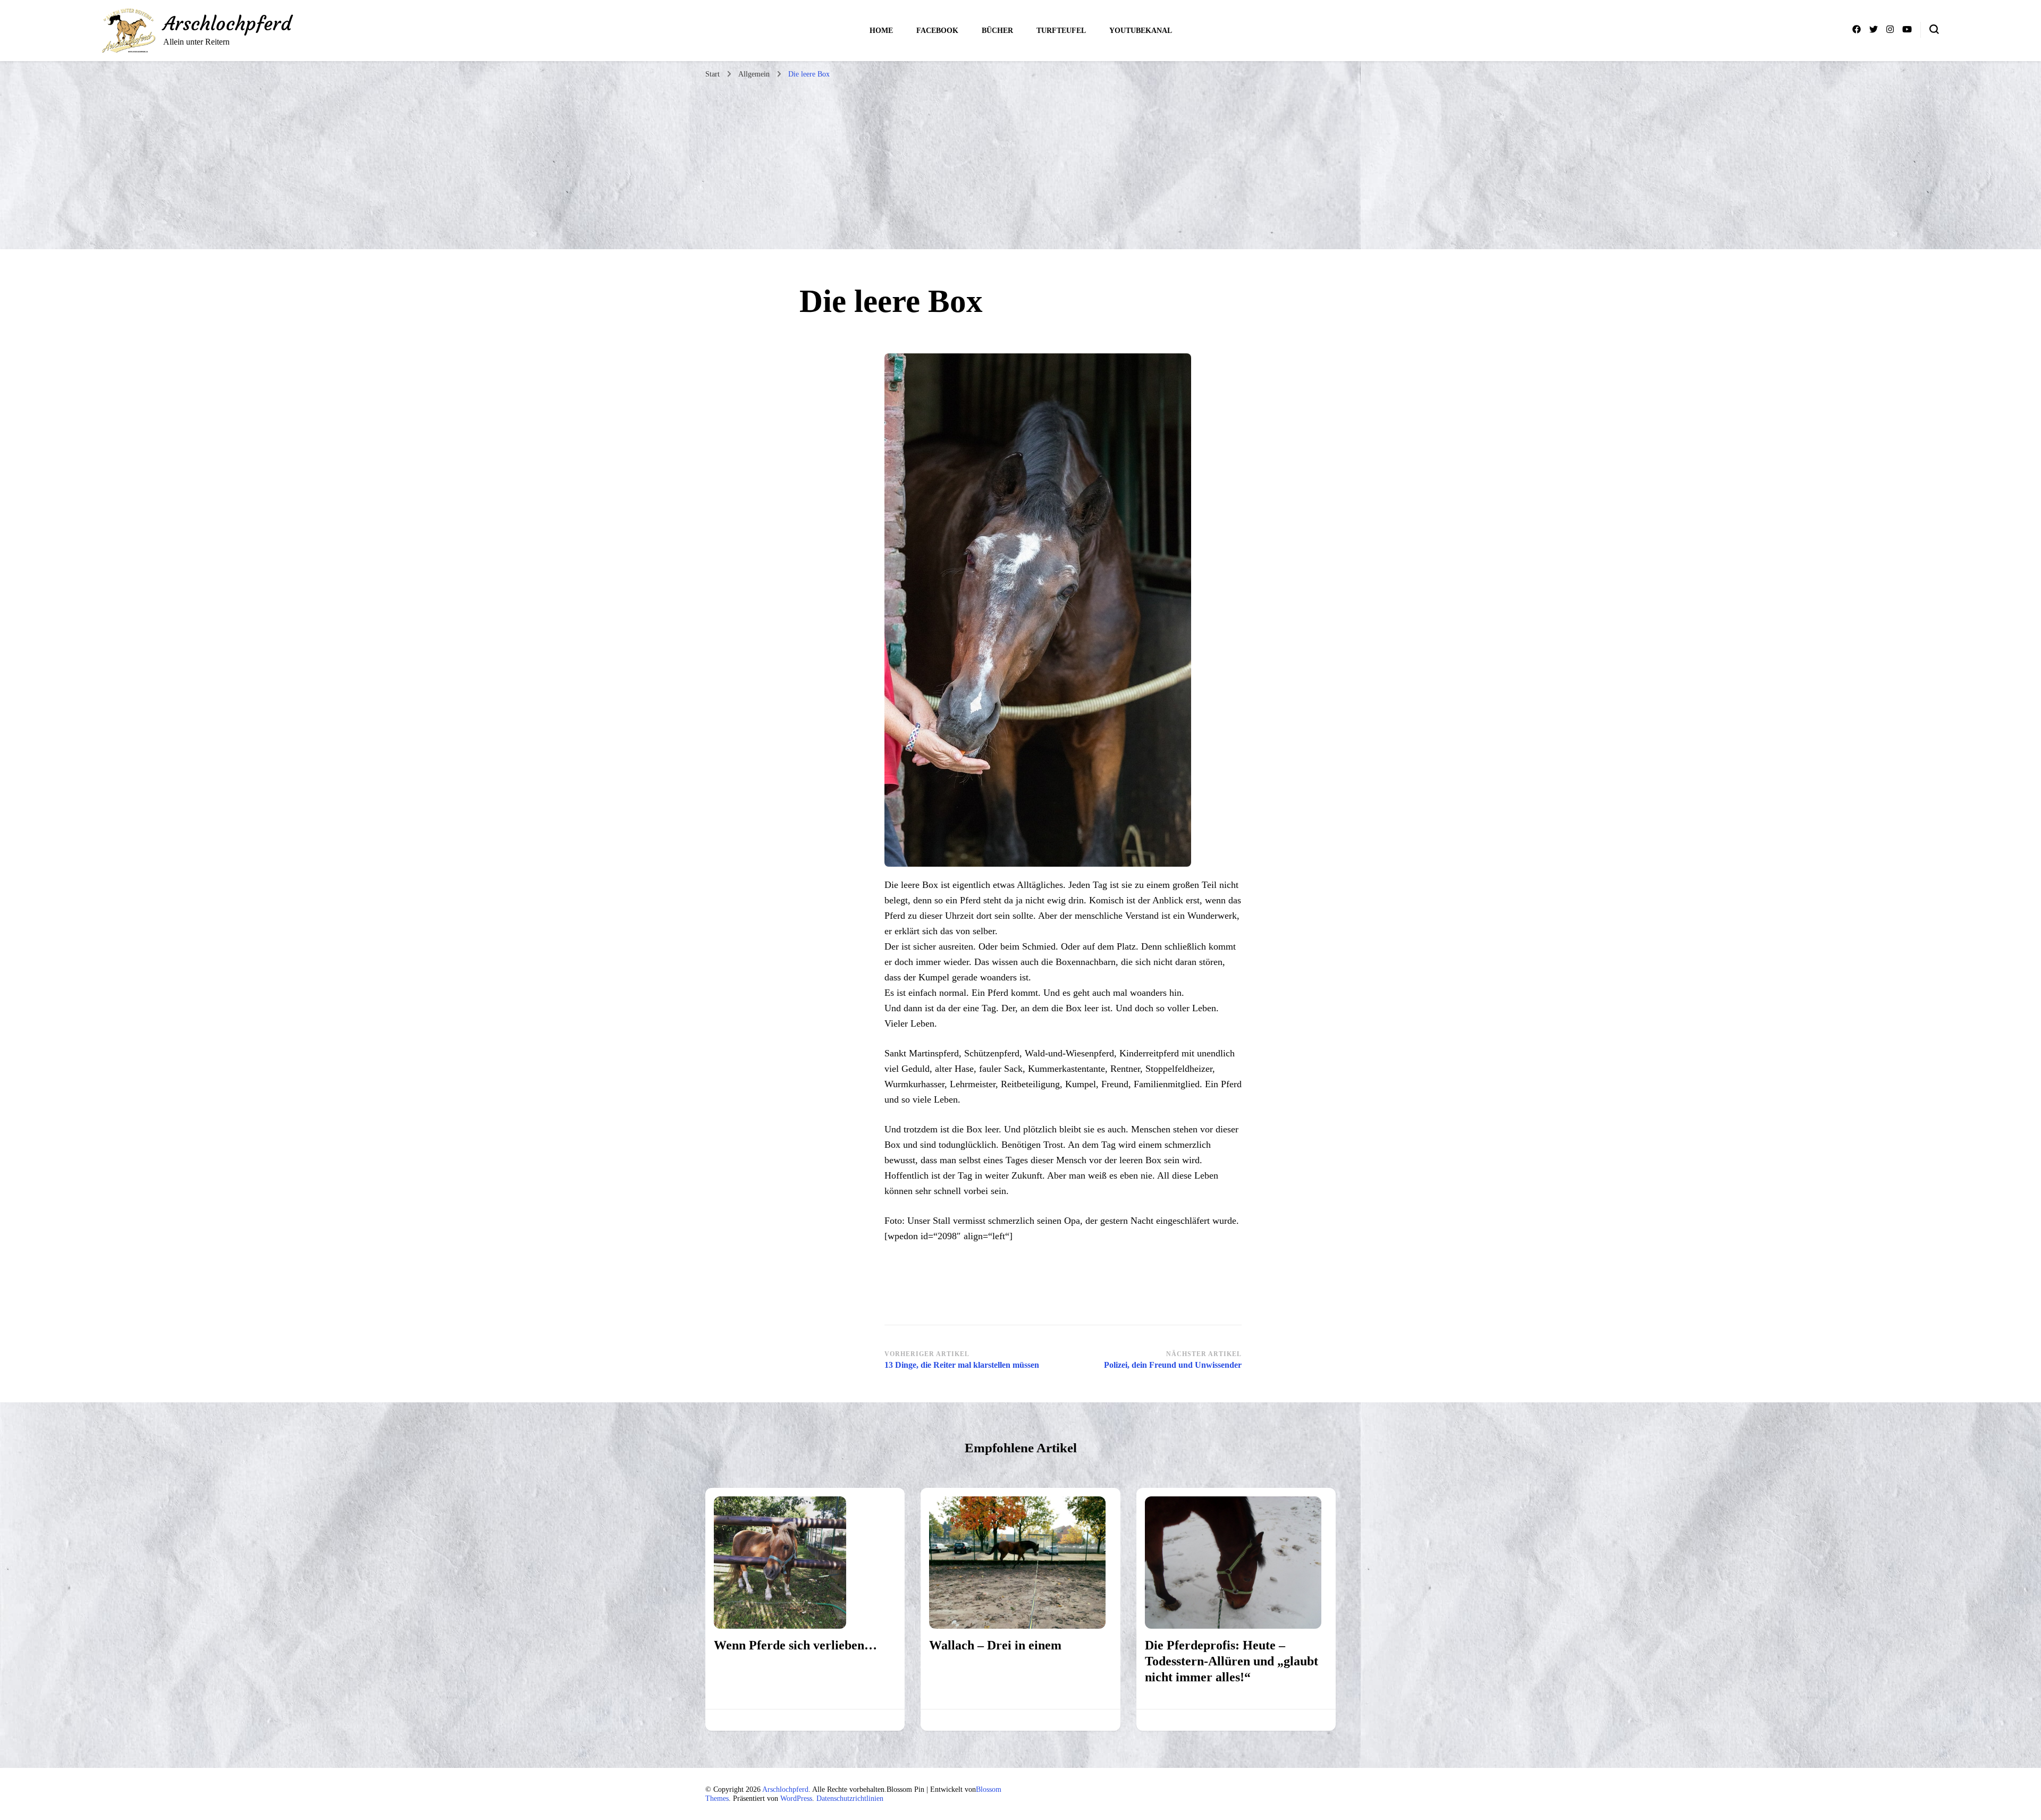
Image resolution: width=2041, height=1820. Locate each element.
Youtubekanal (1141, 31)
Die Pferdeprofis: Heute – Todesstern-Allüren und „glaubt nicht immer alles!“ (1232, 1661)
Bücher (997, 31)
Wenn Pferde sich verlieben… (795, 1645)
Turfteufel (1061, 31)
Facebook (937, 31)
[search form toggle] (1934, 29)
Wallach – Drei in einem (995, 1645)
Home (881, 31)
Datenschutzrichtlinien (850, 1798)
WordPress (796, 1798)
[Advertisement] (1020, 164)
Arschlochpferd (227, 24)
